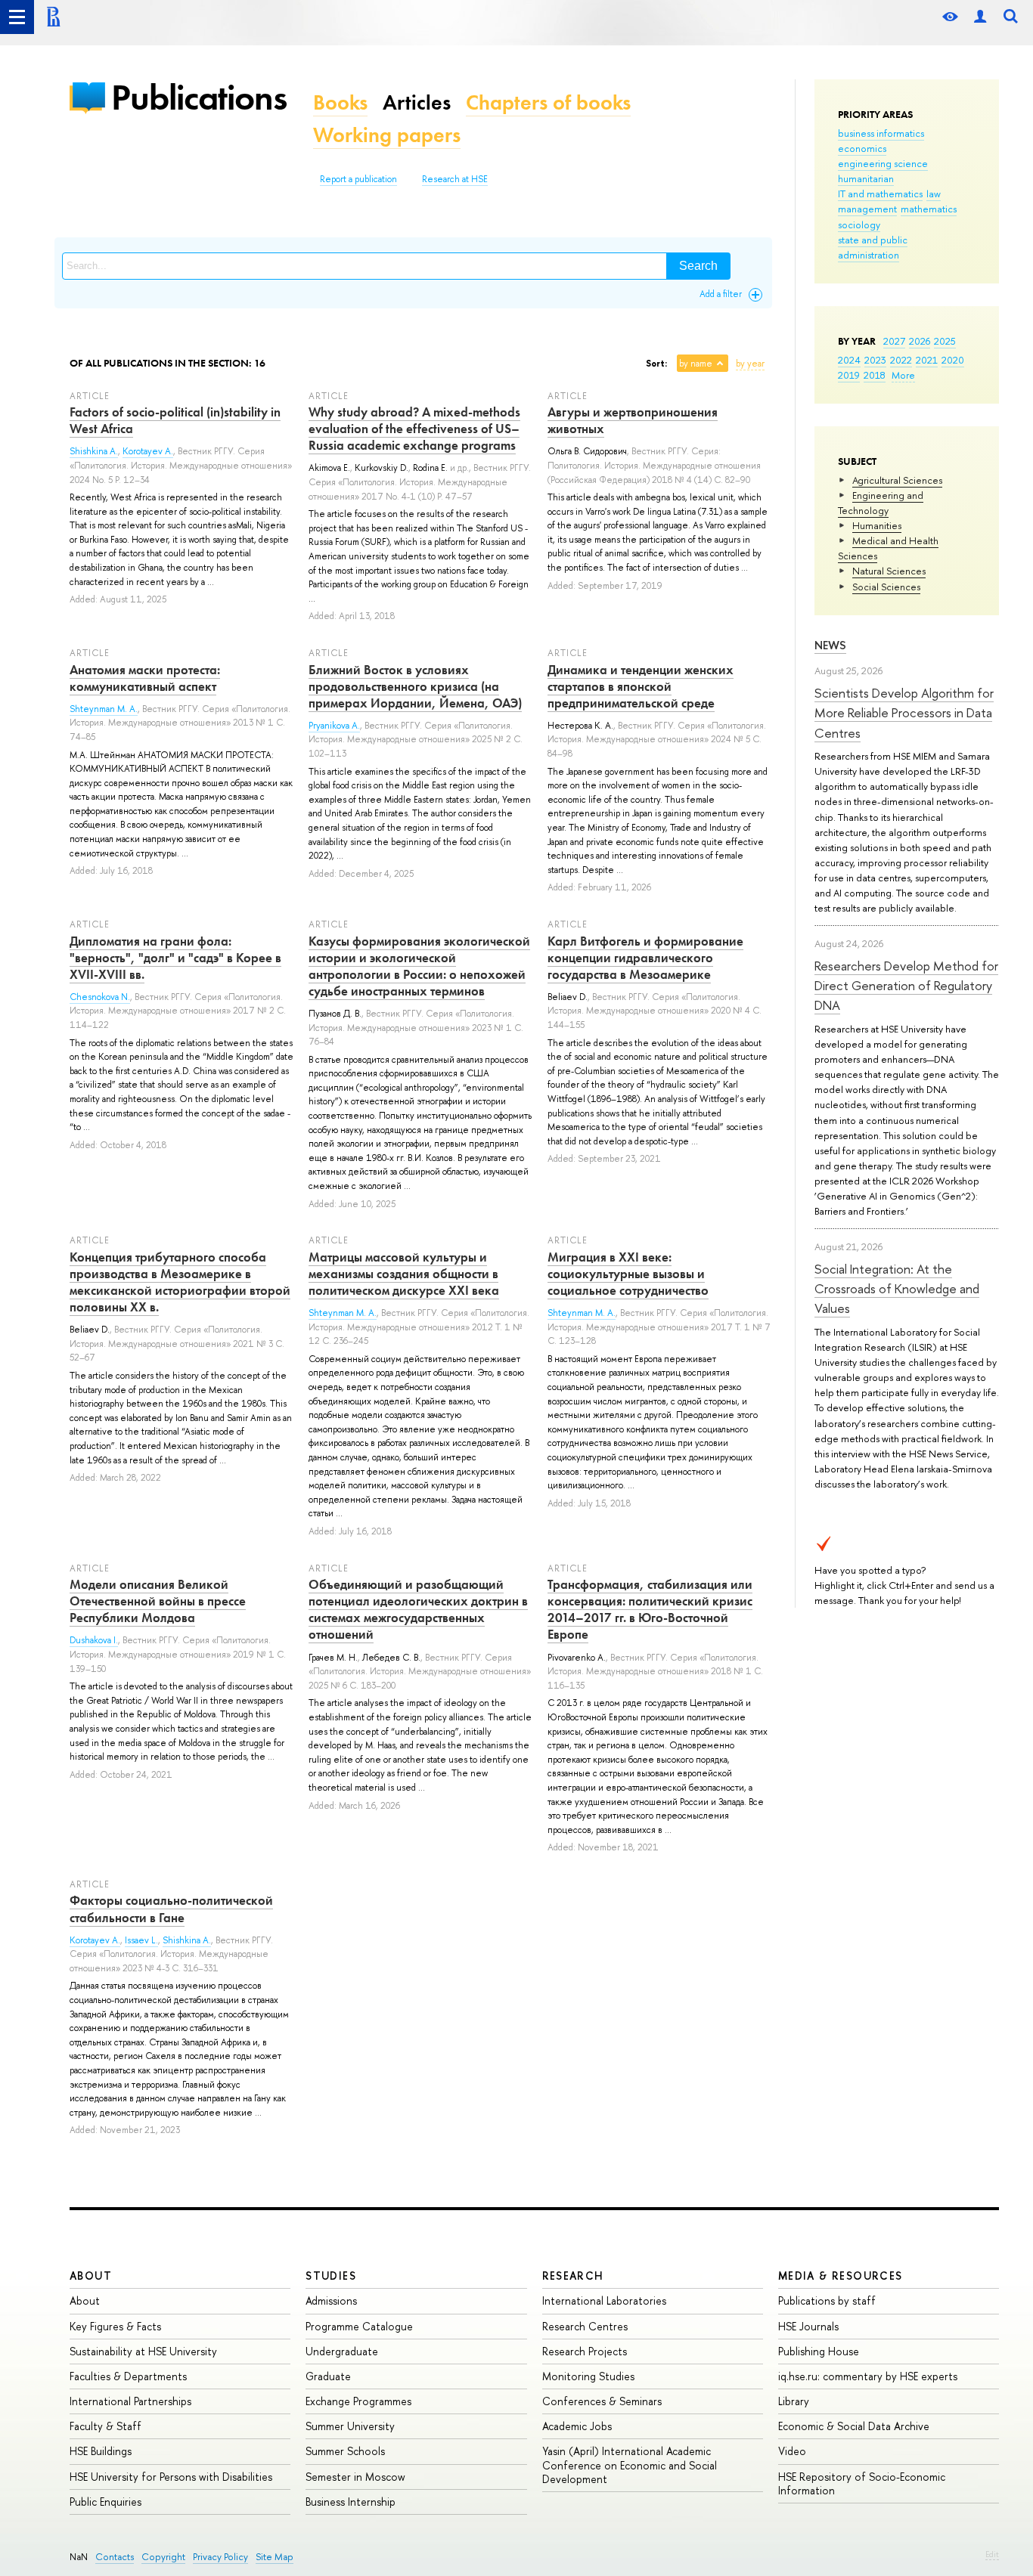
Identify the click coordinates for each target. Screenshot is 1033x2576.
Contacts (115, 2557)
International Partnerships (130, 2401)
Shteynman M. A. (104, 709)
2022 (901, 360)
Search (698, 266)
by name (696, 364)
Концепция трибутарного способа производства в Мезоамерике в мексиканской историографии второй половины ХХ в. (180, 1282)
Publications (199, 97)
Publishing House (819, 2351)
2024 (849, 360)
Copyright (163, 2557)
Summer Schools (345, 2451)
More (903, 375)
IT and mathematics (880, 194)
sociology (859, 224)
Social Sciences (886, 587)
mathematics (929, 209)
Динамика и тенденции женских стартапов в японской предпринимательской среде (641, 686)
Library (794, 2401)
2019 (849, 375)
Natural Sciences (889, 571)
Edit (992, 2554)
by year (750, 364)
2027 (894, 341)
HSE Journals (808, 2326)
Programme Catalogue (359, 2326)
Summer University (350, 2426)
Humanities (877, 525)
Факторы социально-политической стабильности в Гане (171, 1909)
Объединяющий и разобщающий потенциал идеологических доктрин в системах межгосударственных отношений (418, 1609)
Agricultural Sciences (897, 480)
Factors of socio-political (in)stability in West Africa (175, 420)
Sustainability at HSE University (143, 2351)
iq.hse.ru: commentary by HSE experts (868, 2376)
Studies (331, 2276)
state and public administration (873, 247)
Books (340, 102)
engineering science (883, 163)
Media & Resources (841, 2276)
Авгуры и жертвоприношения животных (633, 420)
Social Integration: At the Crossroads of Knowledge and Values (897, 1289)
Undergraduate (342, 2351)
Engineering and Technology (881, 503)
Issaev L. (141, 1940)
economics (862, 148)
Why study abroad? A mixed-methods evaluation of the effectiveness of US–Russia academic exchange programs (414, 429)
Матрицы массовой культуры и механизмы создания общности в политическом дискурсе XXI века (404, 1274)
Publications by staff (827, 2300)
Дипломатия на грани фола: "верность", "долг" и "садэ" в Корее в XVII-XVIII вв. (175, 958)
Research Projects (585, 2351)
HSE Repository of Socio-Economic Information (862, 2483)
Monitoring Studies (588, 2376)
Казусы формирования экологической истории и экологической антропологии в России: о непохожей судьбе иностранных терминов (419, 966)
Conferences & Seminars (602, 2401)
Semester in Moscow (355, 2477)
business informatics (881, 133)
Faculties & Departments (128, 2376)
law (934, 194)
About (91, 2276)
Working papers (387, 135)
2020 (953, 360)
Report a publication (358, 179)
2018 (875, 375)
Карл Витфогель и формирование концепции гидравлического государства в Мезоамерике (645, 958)
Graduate (328, 2376)
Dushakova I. (94, 1640)
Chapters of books (548, 102)
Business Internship (351, 2502)
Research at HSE (455, 179)
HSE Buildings (101, 2451)
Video (792, 2451)
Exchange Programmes (358, 2401)
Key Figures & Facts (115, 2326)
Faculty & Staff (105, 2426)
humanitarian (866, 178)
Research (573, 2276)
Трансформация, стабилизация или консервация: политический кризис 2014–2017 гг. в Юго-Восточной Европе (650, 1609)
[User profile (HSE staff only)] (980, 17)
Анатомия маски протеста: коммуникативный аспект (145, 678)
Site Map (275, 2557)
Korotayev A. (148, 451)
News (830, 645)
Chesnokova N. (100, 997)
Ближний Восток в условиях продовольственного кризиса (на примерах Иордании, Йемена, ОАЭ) (415, 686)
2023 (875, 360)
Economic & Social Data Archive (854, 2426)
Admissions (331, 2300)
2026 (920, 341)
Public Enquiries (105, 2502)
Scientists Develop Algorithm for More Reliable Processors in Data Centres (904, 713)
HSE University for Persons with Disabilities (171, 2477)
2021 (927, 360)
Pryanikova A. (334, 726)
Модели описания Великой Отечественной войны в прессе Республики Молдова (158, 1601)
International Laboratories (604, 2300)
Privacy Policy (220, 2557)
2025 (945, 341)
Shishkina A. (94, 451)
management (867, 209)
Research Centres (585, 2326)
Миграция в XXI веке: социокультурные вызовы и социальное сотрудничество (628, 1274)
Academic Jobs (577, 2426)
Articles (417, 102)
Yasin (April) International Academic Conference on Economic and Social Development (630, 2465)
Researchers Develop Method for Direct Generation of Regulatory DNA (906, 986)
